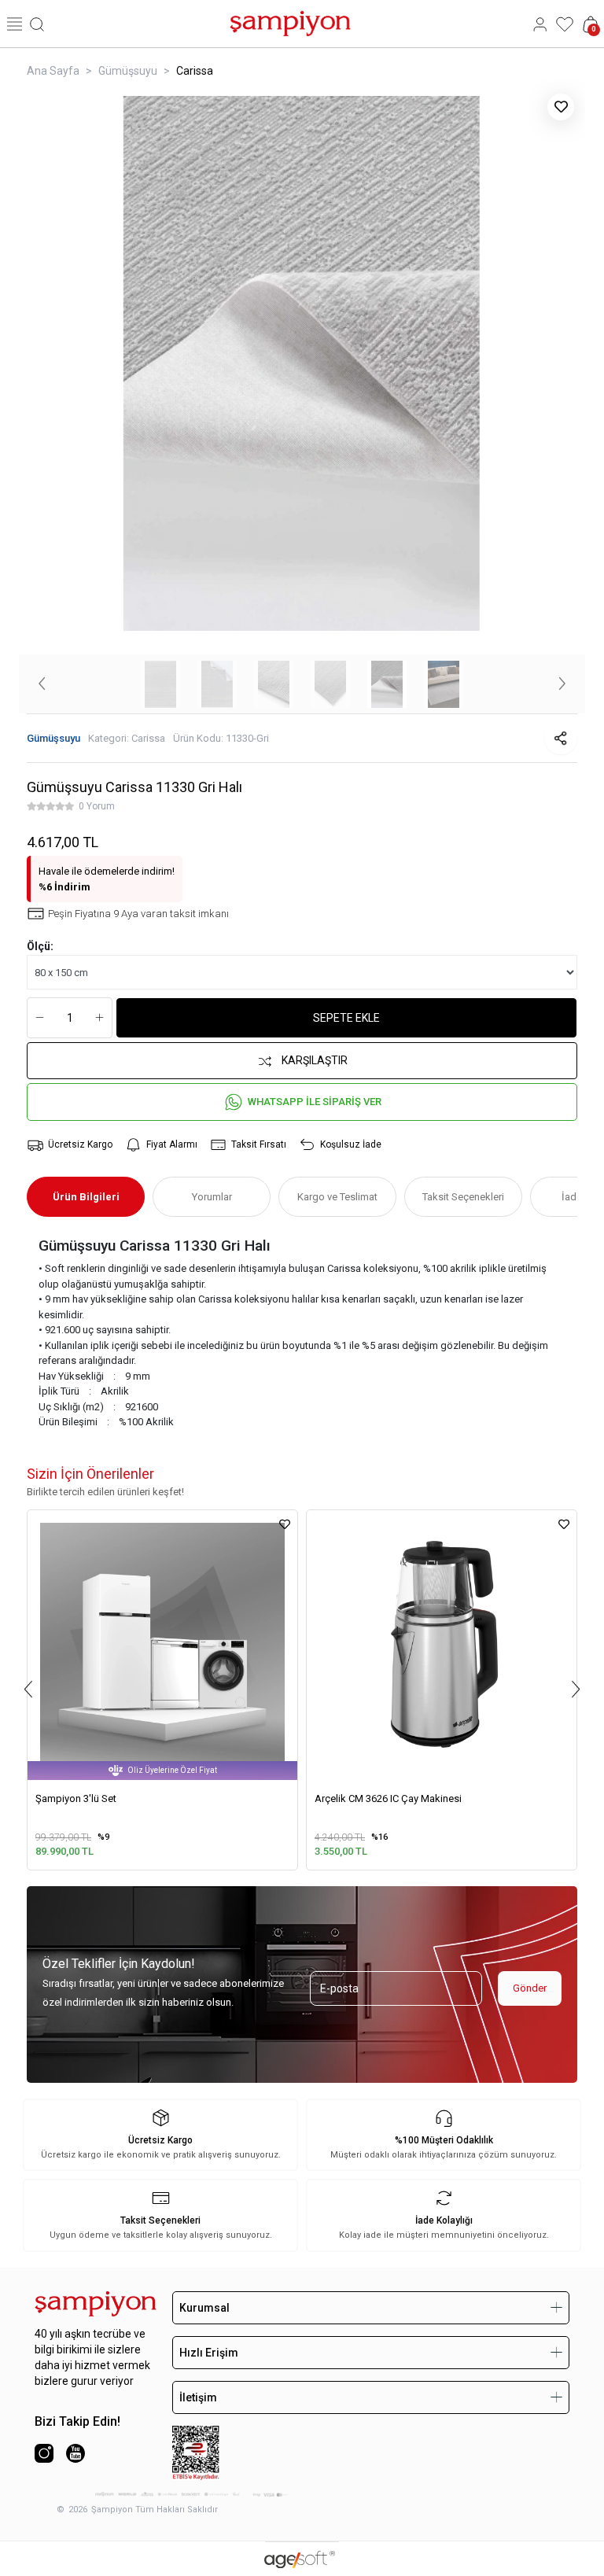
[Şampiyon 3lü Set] (162, 1645)
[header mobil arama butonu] (37, 24)
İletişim (198, 2397)
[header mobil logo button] (290, 22)
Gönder (530, 1988)
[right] (576, 1689)
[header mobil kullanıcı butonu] (540, 24)
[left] (28, 1689)
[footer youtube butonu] (75, 2453)
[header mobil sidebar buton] (15, 24)
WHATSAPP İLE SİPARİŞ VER (315, 1102)
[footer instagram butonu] (44, 2453)
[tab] (86, 1197)
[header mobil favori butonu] (565, 24)
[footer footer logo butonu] (96, 2304)
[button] (42, 684)
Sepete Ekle (346, 1018)
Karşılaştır (315, 1060)
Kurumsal (204, 2308)
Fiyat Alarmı (172, 1144)
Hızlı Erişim (209, 2353)
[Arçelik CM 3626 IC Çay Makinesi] (442, 1645)
